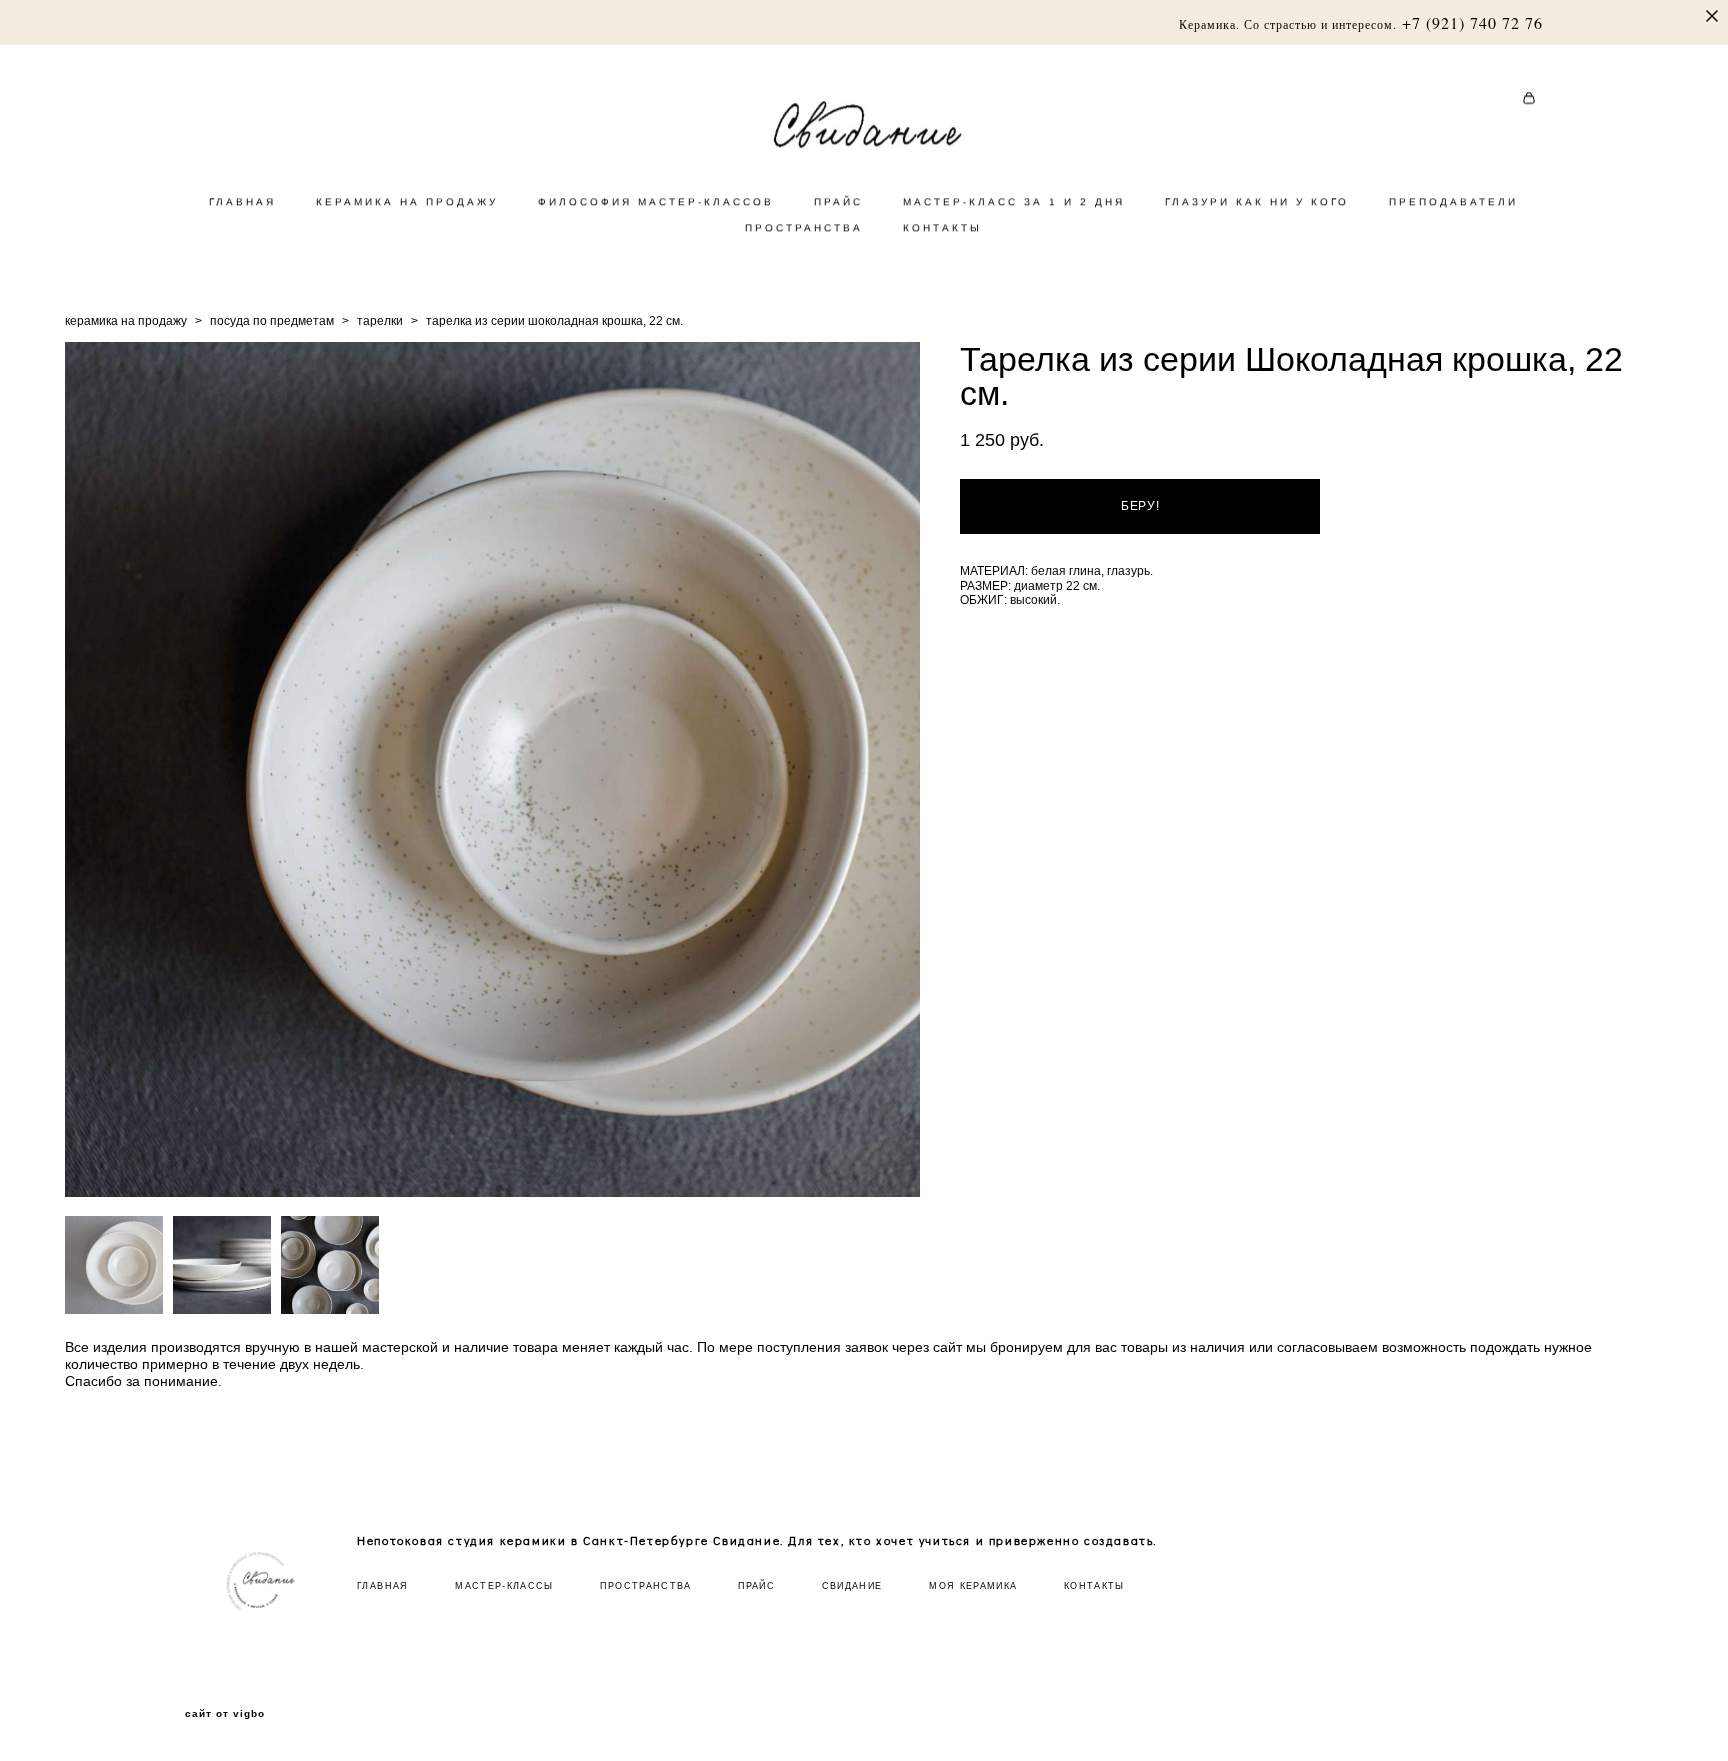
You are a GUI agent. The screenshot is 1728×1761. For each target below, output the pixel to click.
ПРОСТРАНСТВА (804, 227)
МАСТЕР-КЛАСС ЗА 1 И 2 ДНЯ (1014, 201)
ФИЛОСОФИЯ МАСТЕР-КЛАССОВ (656, 201)
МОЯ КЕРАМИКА (973, 1586)
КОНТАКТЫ (942, 227)
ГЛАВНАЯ (242, 201)
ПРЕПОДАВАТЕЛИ (1453, 201)
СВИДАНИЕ (852, 1586)
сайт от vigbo (225, 1714)
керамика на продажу (126, 321)
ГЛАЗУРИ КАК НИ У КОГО (1257, 201)
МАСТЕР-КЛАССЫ (504, 1586)
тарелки (380, 321)
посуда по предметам (272, 321)
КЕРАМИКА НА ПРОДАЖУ (407, 201)
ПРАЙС (838, 201)
